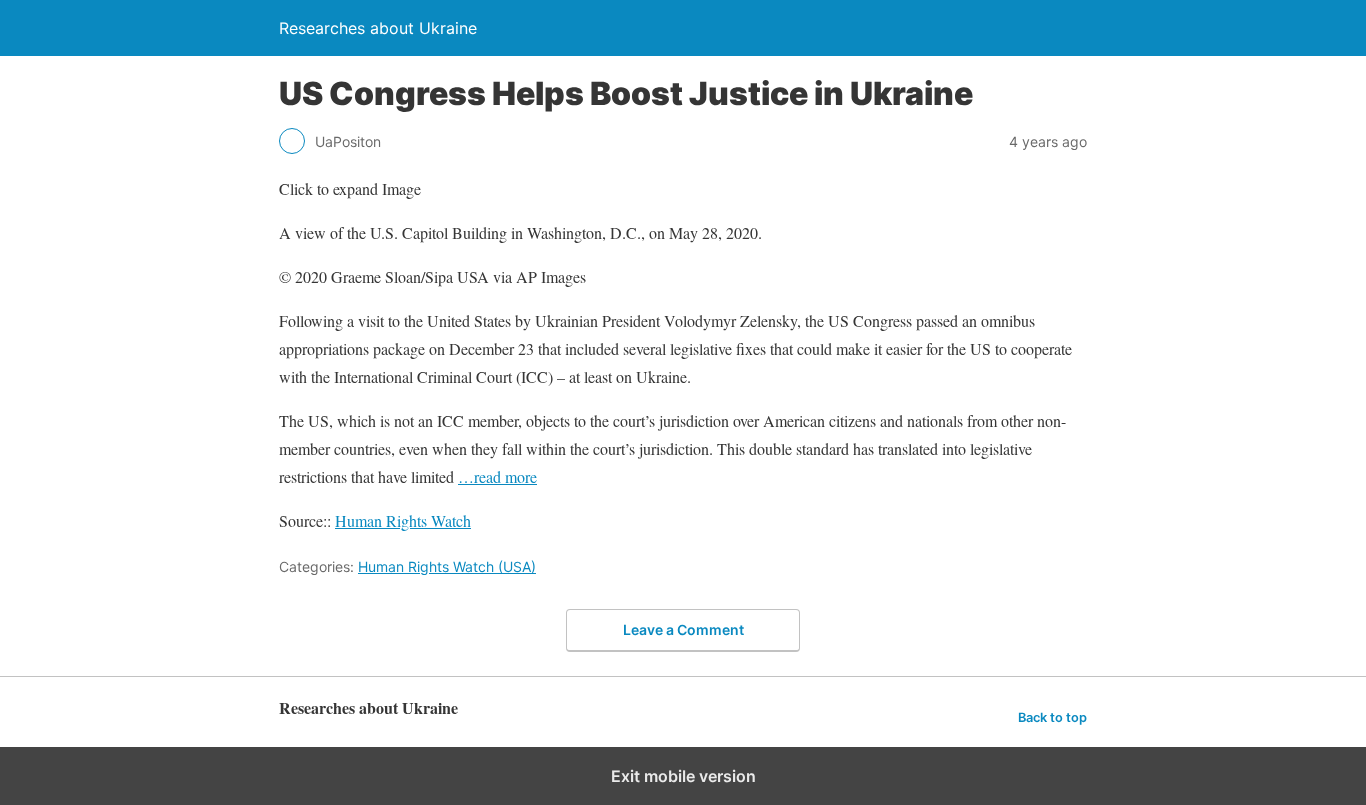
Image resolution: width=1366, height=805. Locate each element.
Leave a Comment (683, 629)
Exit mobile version (683, 776)
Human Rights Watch (403, 520)
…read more (497, 476)
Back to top (1052, 717)
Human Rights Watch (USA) (447, 566)
